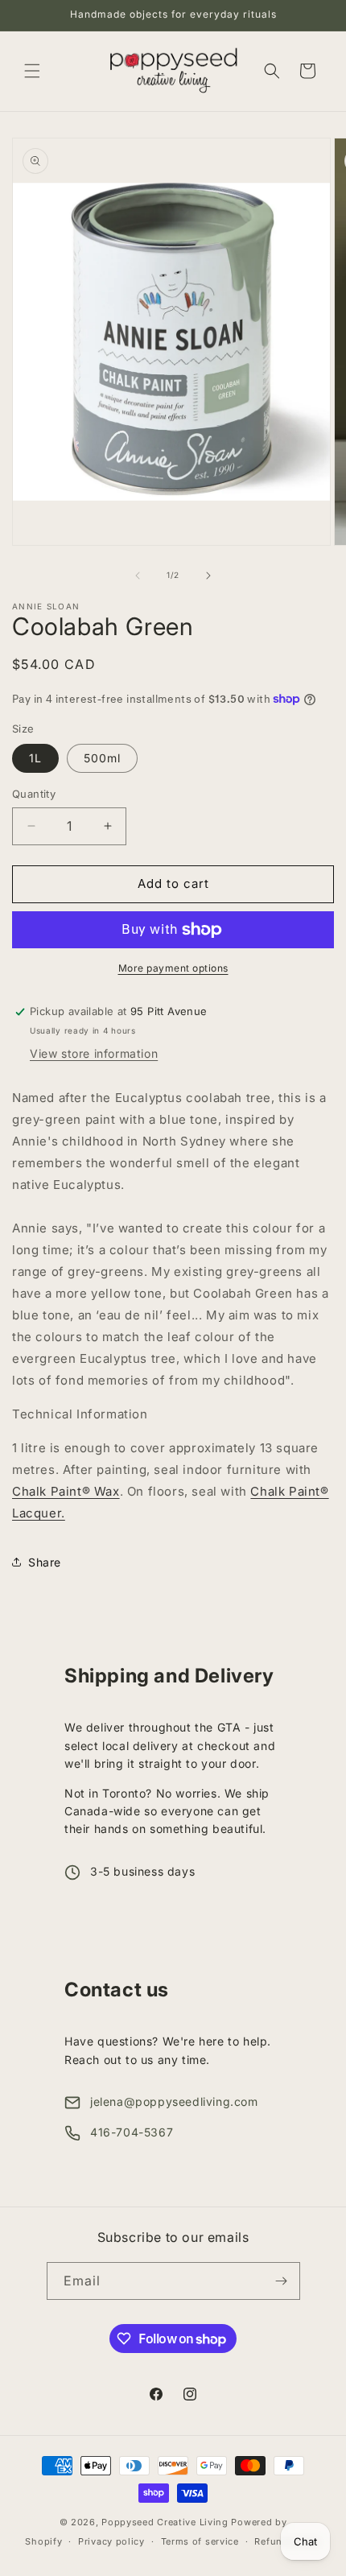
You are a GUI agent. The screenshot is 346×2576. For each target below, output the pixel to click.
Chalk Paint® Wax (66, 1491)
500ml (102, 758)
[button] (32, 71)
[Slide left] (138, 576)
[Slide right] (208, 576)
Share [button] (45, 1562)
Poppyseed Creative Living (165, 2522)
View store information (94, 1053)
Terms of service (200, 2541)
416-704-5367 (132, 2132)
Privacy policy (111, 2541)
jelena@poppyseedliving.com (174, 2101)
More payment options (173, 968)
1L (35, 758)
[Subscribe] (282, 2281)
